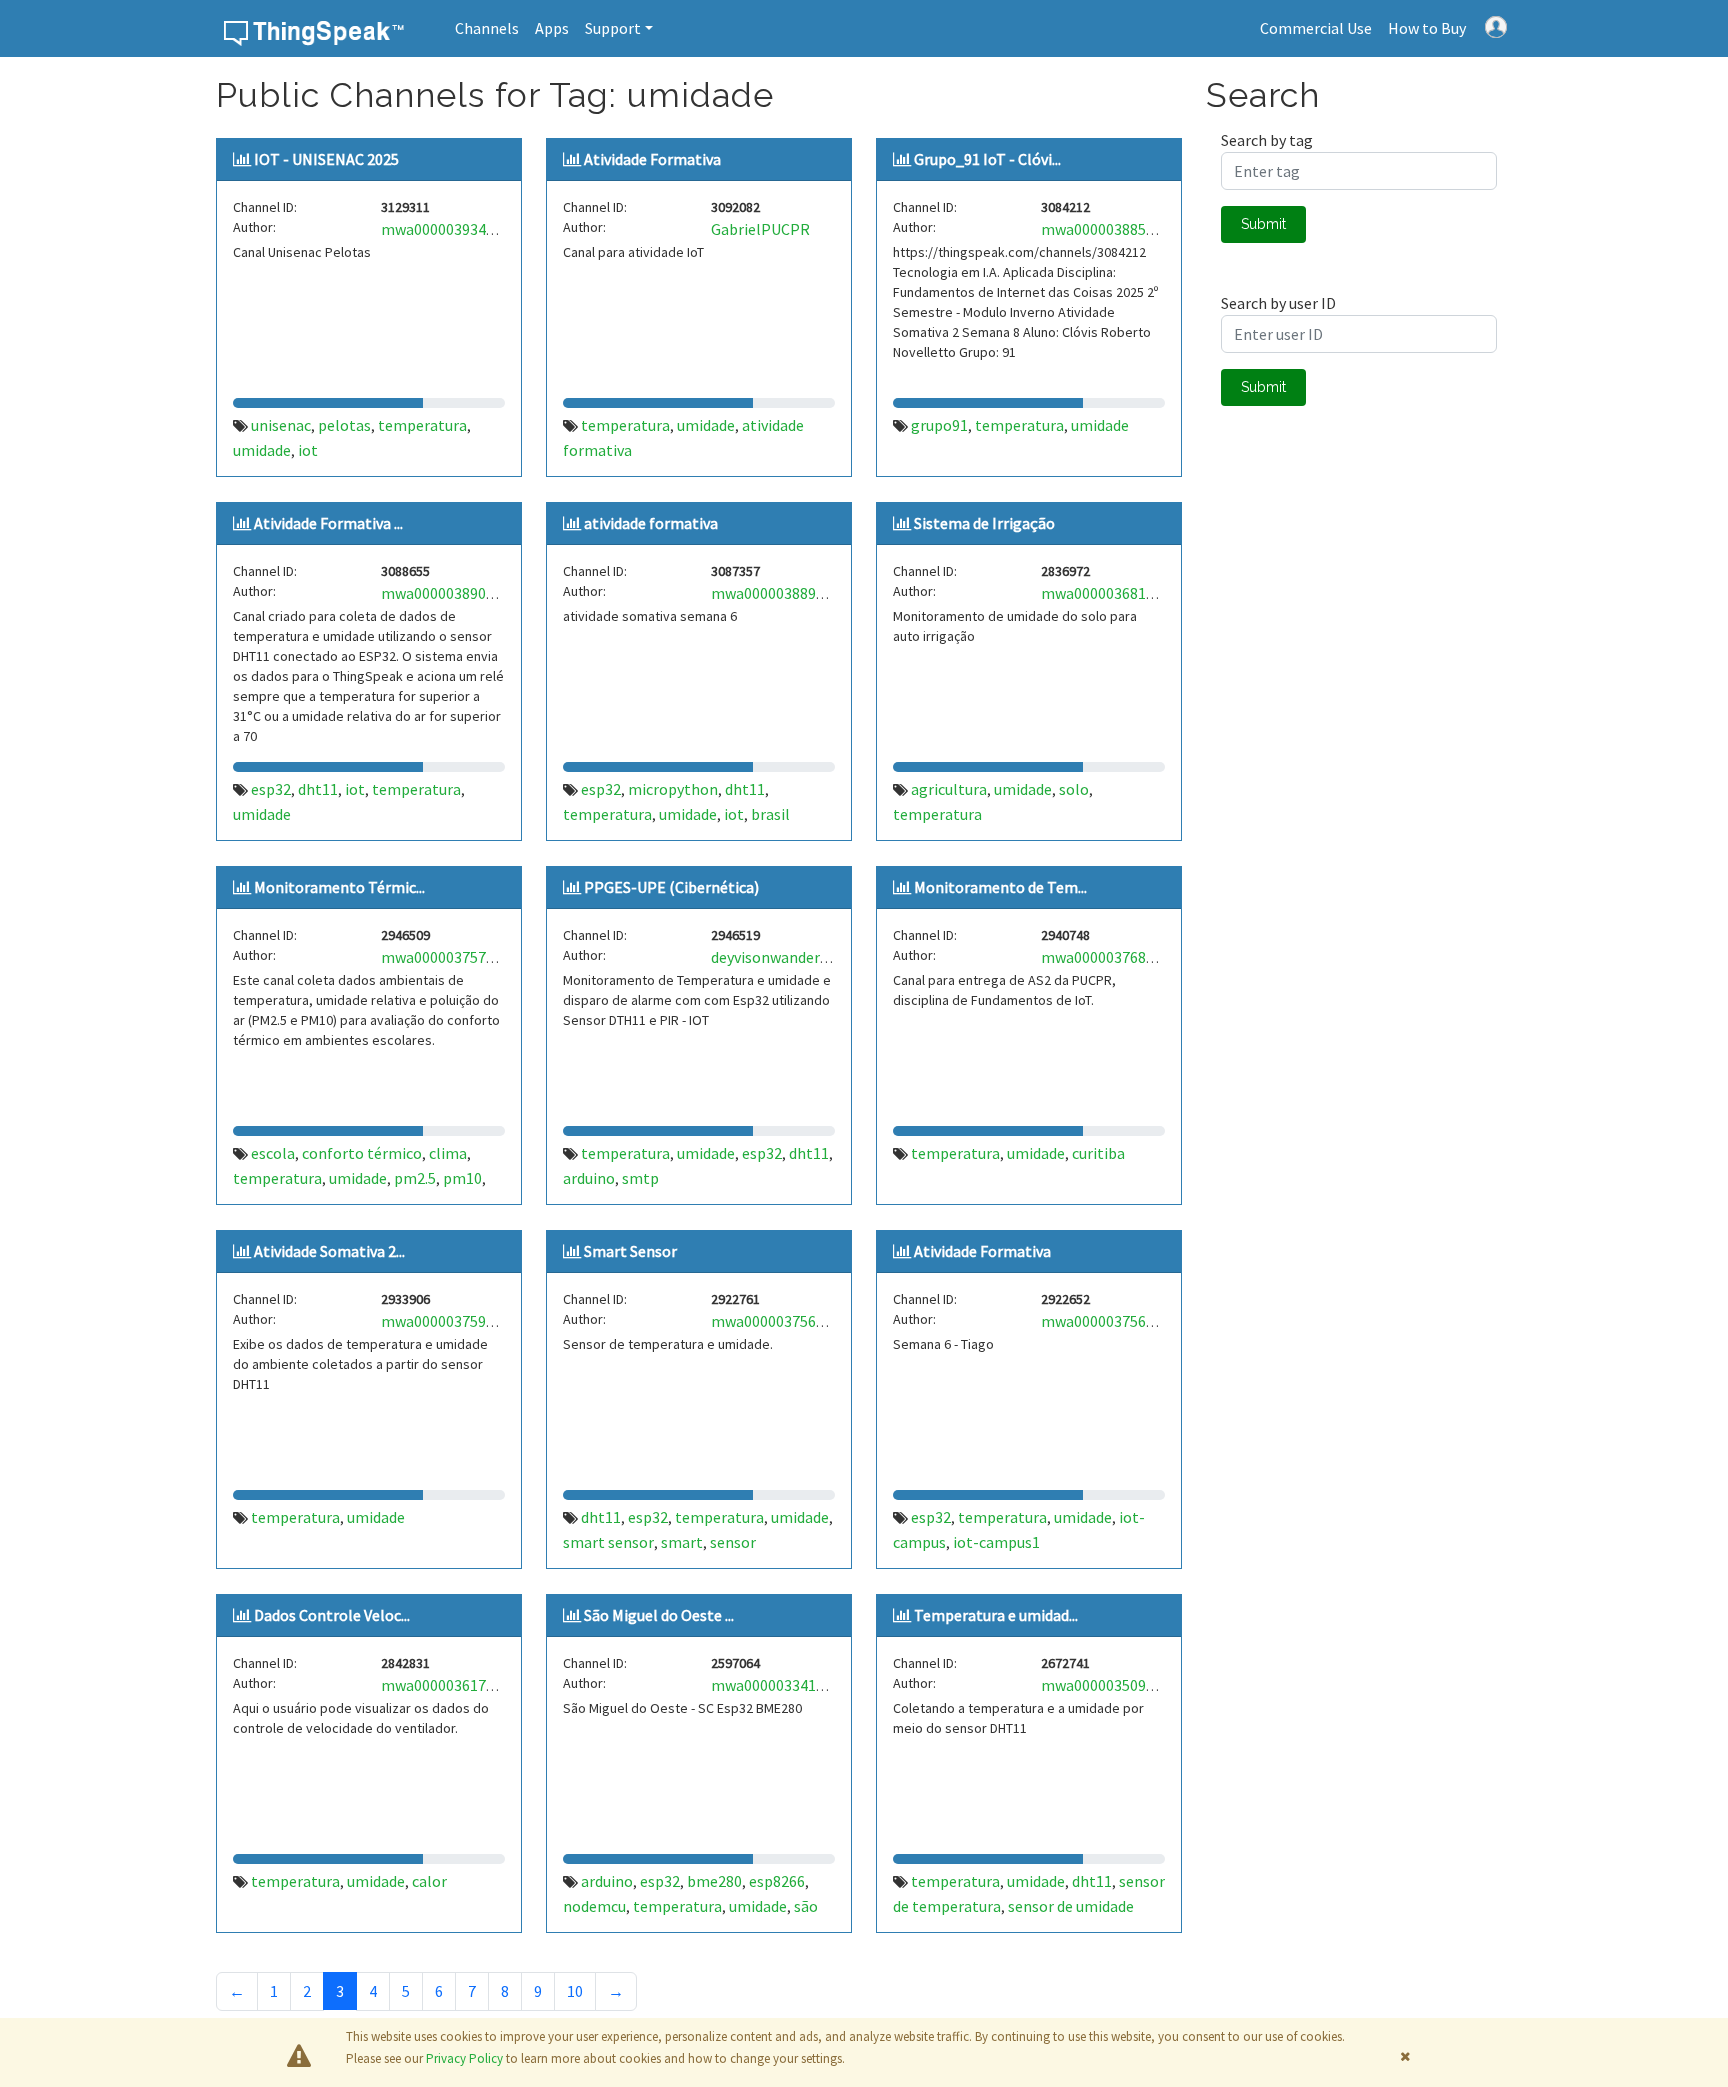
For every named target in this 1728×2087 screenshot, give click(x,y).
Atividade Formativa (652, 159)
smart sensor (608, 1542)
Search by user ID (1278, 303)
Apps (552, 28)
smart (682, 1542)
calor (429, 1881)
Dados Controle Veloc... (332, 1615)
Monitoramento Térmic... (339, 887)
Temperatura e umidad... (996, 1615)
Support (613, 28)
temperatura (422, 425)
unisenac (281, 425)
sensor (733, 1542)
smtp (640, 1178)
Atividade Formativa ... (328, 523)
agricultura (949, 789)
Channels (487, 28)
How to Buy (1427, 28)
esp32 (271, 789)
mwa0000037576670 (449, 957)
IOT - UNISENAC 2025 (326, 159)
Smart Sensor (630, 1251)
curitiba (1098, 1153)
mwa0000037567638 (1109, 1321)
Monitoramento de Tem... (1000, 887)
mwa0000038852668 (1109, 229)
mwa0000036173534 (449, 1685)
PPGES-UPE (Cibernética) (671, 887)
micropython (673, 789)
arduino (589, 1178)
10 (575, 1991)
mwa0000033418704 (779, 1685)
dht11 (318, 789)
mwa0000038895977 (779, 593)
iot (308, 450)
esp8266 (777, 1881)
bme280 (714, 1881)
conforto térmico (362, 1153)
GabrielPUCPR (760, 229)
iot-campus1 (996, 1542)
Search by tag (1267, 140)
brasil (770, 814)
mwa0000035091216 (1109, 1685)
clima (448, 1153)
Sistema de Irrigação (984, 523)
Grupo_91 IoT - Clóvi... (987, 159)
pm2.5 (415, 1178)
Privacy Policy (464, 2058)
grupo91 (939, 425)
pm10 (462, 1178)
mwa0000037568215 (779, 1321)
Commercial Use (1316, 28)
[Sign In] (1496, 25)
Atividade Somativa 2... (329, 1251)
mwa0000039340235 (449, 229)
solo (1074, 789)
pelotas (344, 425)
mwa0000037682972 (1109, 957)
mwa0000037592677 (449, 1321)
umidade (262, 450)
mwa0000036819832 (1109, 593)
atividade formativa (651, 523)
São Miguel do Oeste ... (659, 1615)
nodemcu (594, 1906)
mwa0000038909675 (449, 593)
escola (273, 1153)
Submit (1263, 224)
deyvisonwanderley (775, 957)
